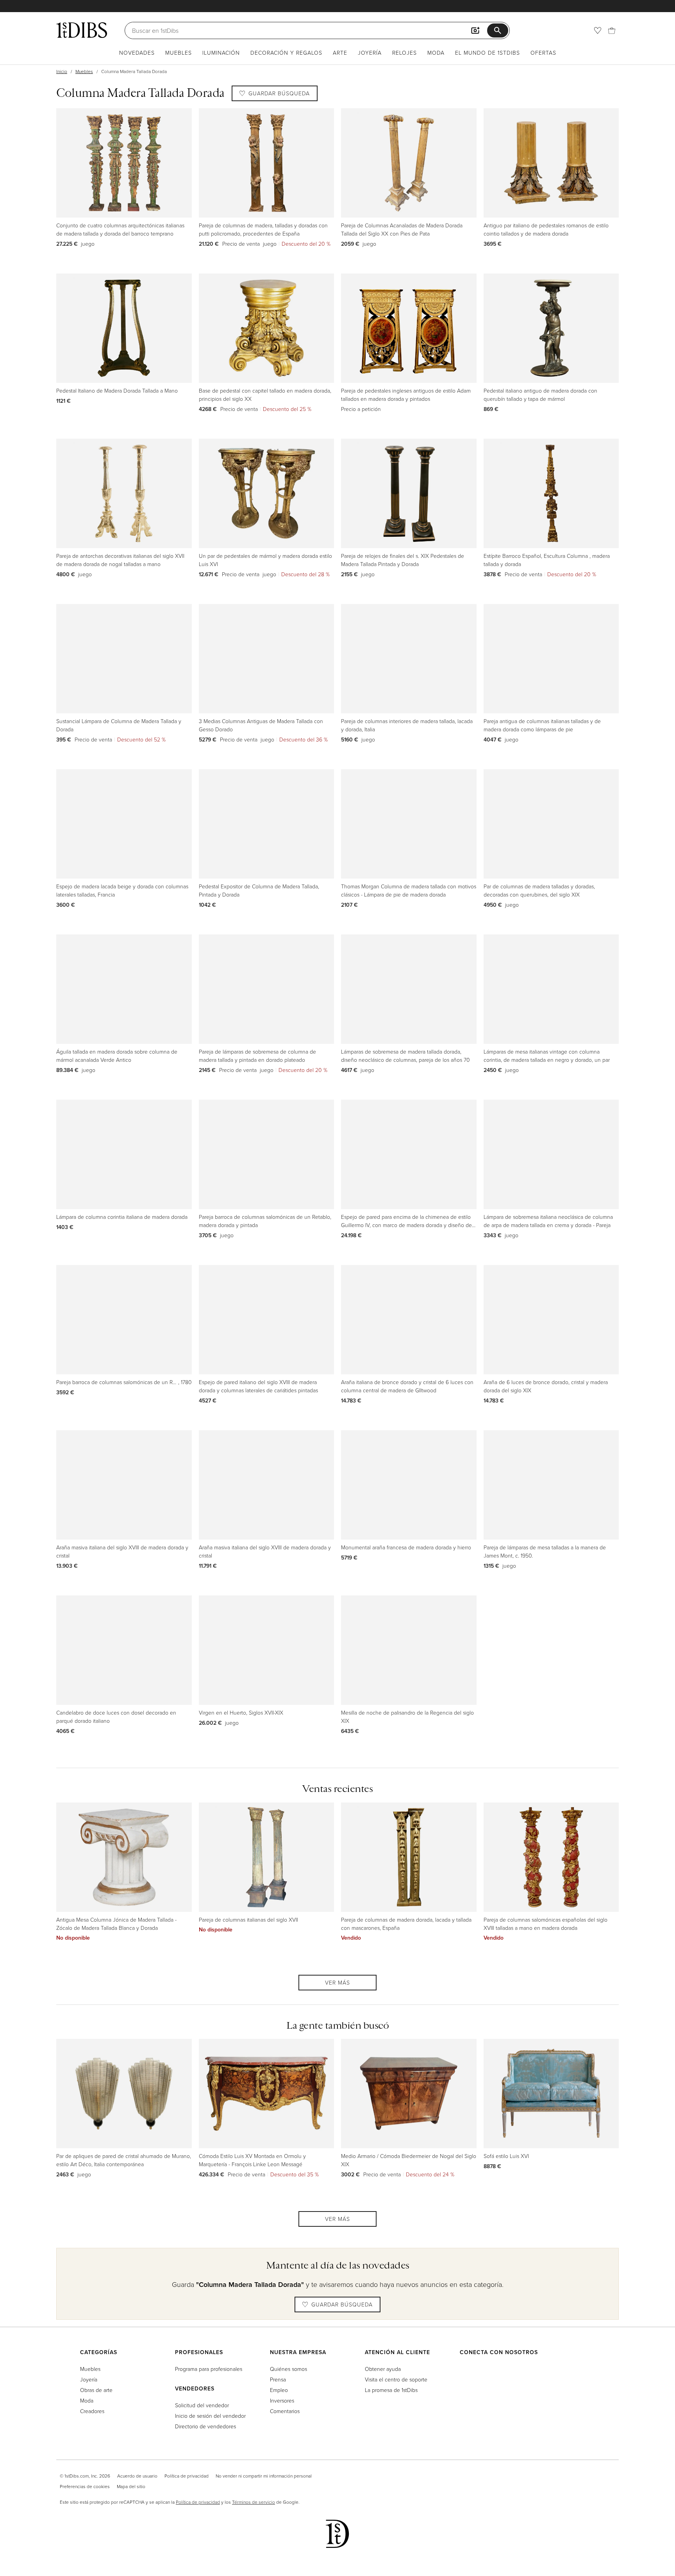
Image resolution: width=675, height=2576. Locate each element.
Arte (340, 53)
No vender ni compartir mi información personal (264, 2476)
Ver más (337, 1982)
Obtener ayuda (383, 2369)
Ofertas (543, 53)
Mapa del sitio (131, 2486)
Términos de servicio (254, 2502)
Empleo (279, 2390)
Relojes (404, 53)
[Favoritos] (598, 30)
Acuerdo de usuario (137, 2476)
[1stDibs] (82, 30)
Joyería (370, 53)
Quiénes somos (288, 2369)
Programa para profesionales (209, 2369)
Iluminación (221, 53)
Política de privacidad (187, 2476)
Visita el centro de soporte (396, 2379)
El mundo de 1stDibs (487, 53)
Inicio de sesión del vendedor (210, 2416)
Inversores (282, 2400)
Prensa (278, 2379)
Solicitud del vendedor (202, 2405)
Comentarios (285, 2411)
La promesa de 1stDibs (391, 2390)
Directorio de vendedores (205, 2426)
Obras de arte (96, 2390)
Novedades (137, 53)
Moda (436, 53)
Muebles (179, 53)
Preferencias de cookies (85, 2486)
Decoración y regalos (286, 53)
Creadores (92, 2411)
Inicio (62, 71)
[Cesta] (612, 30)
